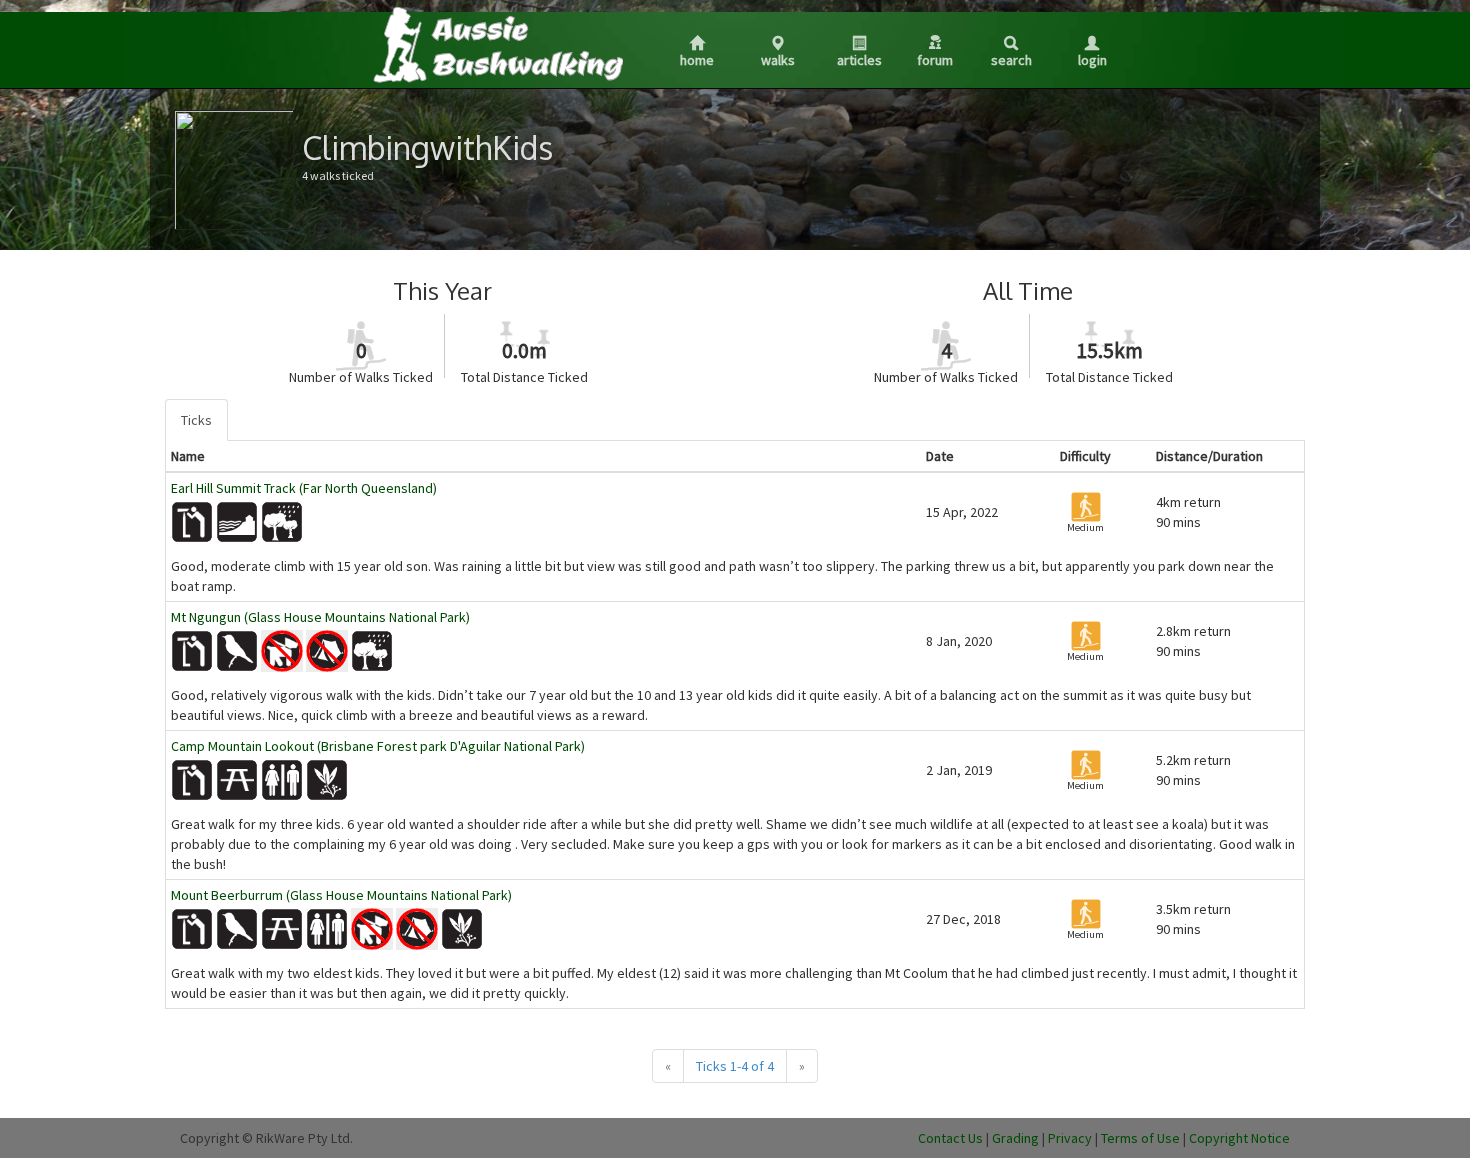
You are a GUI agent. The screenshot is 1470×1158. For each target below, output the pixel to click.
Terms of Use (1140, 1138)
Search (1011, 60)
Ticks (196, 420)
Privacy (1070, 1138)
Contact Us (950, 1138)
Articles (859, 60)
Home (697, 60)
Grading (1015, 1138)
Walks (778, 60)
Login (1092, 60)
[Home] (497, 44)
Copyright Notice (1239, 1138)
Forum (935, 60)
